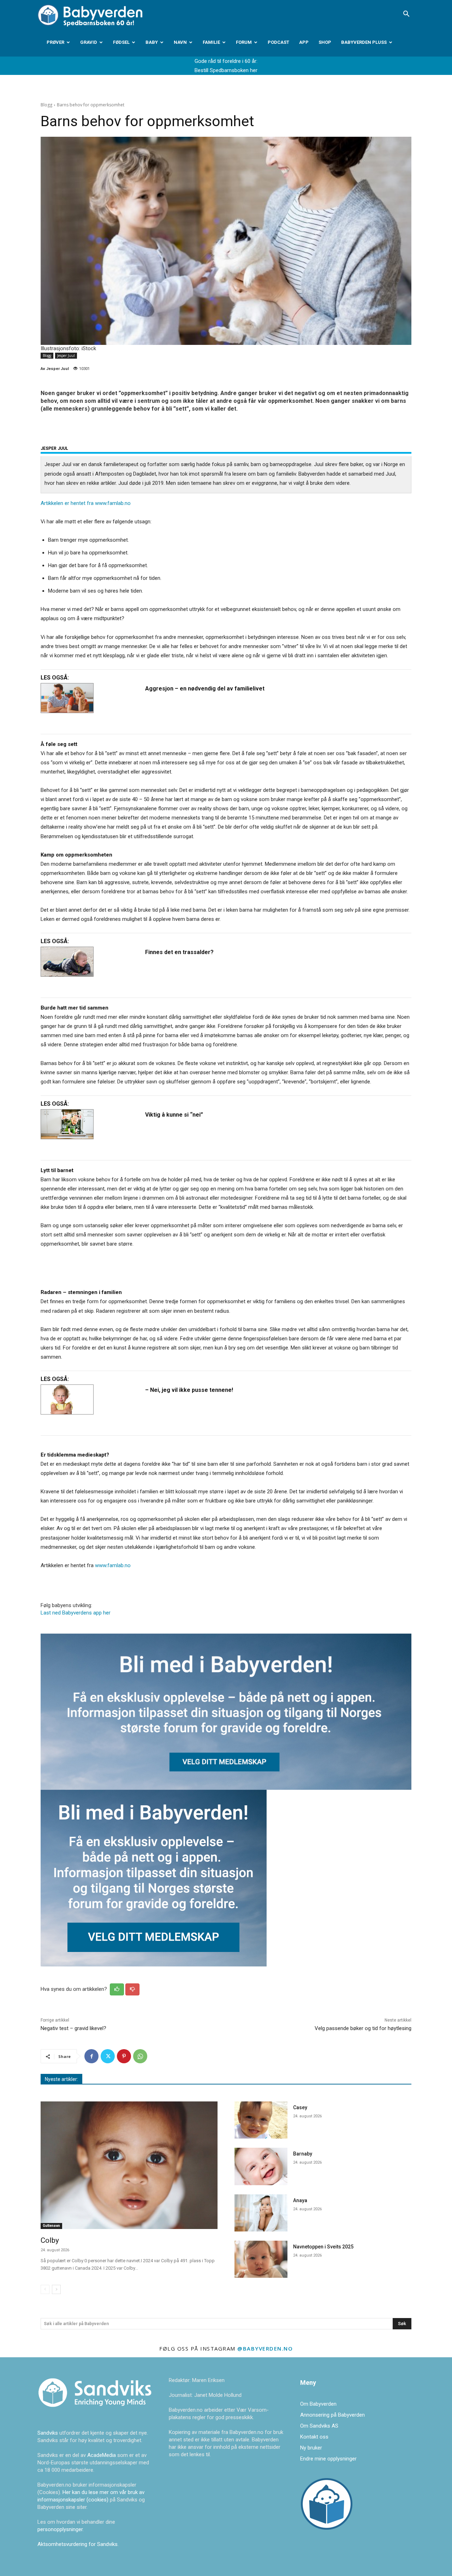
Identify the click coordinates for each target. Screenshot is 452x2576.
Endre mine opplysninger (328, 2459)
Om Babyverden (318, 2404)
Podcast (278, 42)
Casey (300, 2107)
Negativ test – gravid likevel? (73, 2028)
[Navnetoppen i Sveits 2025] (261, 2259)
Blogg (46, 105)
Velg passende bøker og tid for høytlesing (363, 2028)
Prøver (55, 42)
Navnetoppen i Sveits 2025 (323, 2247)
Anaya (300, 2200)
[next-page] (56, 2289)
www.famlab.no (113, 503)
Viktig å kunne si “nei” (174, 1115)
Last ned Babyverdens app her (76, 1613)
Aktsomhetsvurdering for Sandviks (78, 2544)
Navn (180, 42)
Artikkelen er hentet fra (68, 503)
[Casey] (261, 2120)
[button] (406, 14)
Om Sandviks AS (319, 2426)
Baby (152, 42)
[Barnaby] (261, 2166)
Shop (325, 42)
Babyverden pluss (364, 42)
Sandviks (48, 2433)
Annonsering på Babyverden (332, 2415)
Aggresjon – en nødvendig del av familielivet (205, 689)
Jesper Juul (66, 355)
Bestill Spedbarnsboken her (226, 70)
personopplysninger (60, 2529)
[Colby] (129, 2165)
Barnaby (303, 2154)
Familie (211, 42)
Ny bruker (311, 2448)
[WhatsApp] (140, 2056)
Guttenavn (51, 2226)
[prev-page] (45, 2289)
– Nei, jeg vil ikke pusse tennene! (189, 1390)
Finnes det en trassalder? (179, 952)
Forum (244, 42)
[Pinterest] (124, 2056)
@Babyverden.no (265, 2348)
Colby (50, 2240)
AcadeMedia (102, 2455)
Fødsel (121, 42)
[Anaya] (261, 2213)
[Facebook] (91, 2056)
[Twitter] (108, 2056)
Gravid (89, 42)
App (304, 42)
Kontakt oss (314, 2437)
